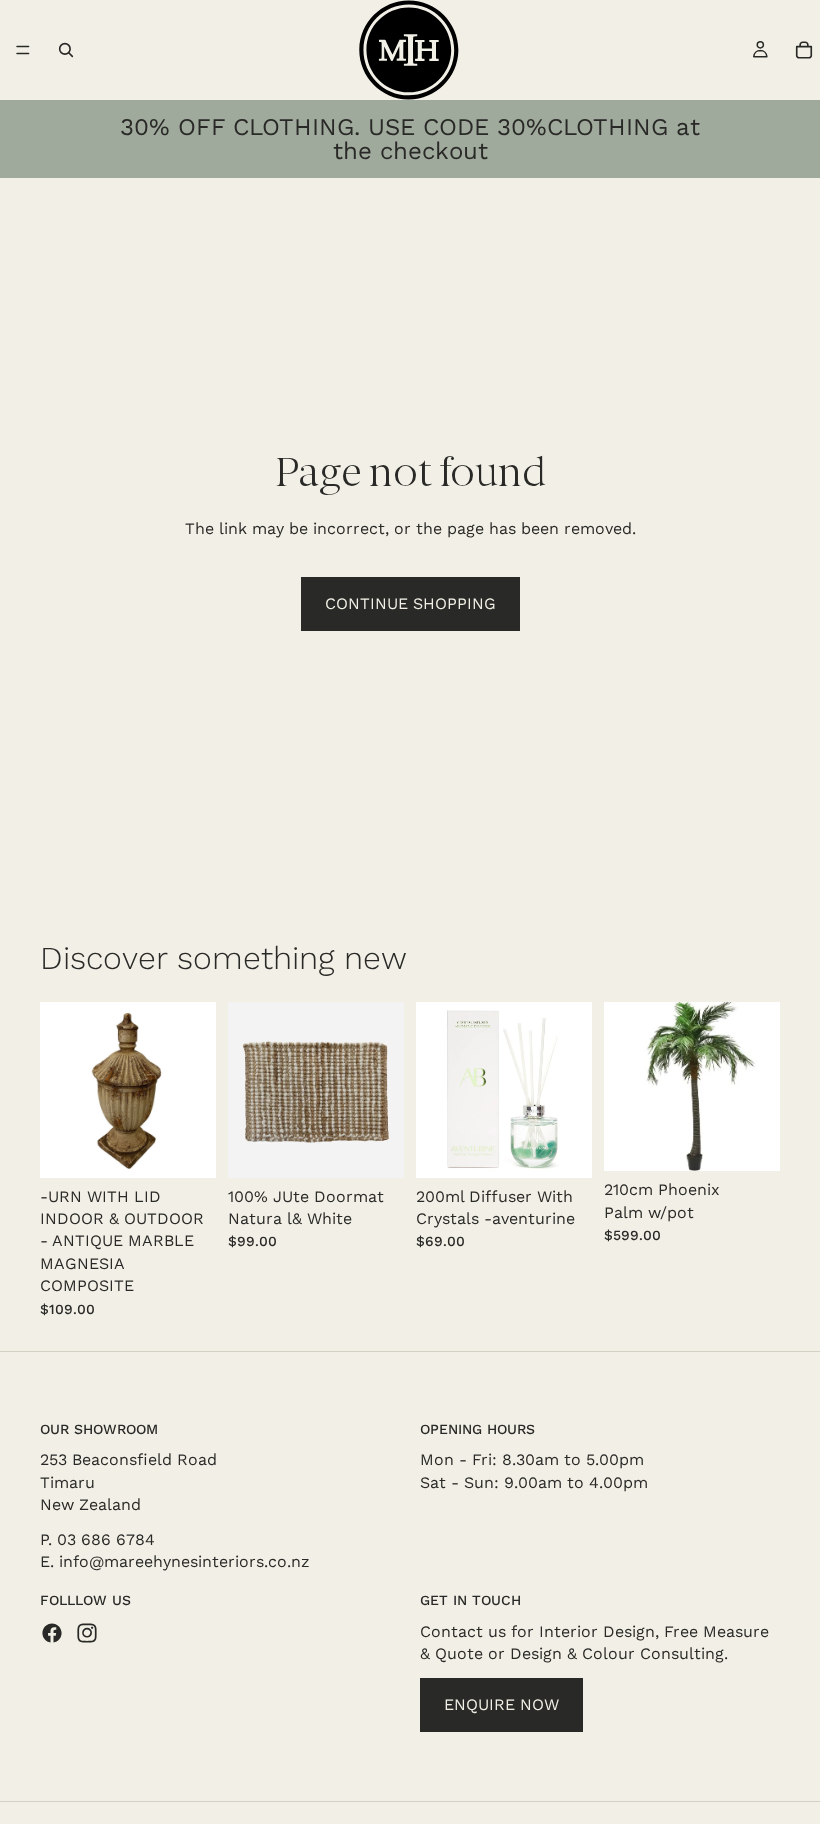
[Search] (66, 50)
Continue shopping (410, 603)
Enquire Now (501, 1703)
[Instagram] (87, 1632)
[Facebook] (52, 1632)
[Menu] (23, 50)
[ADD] (185, 1147)
